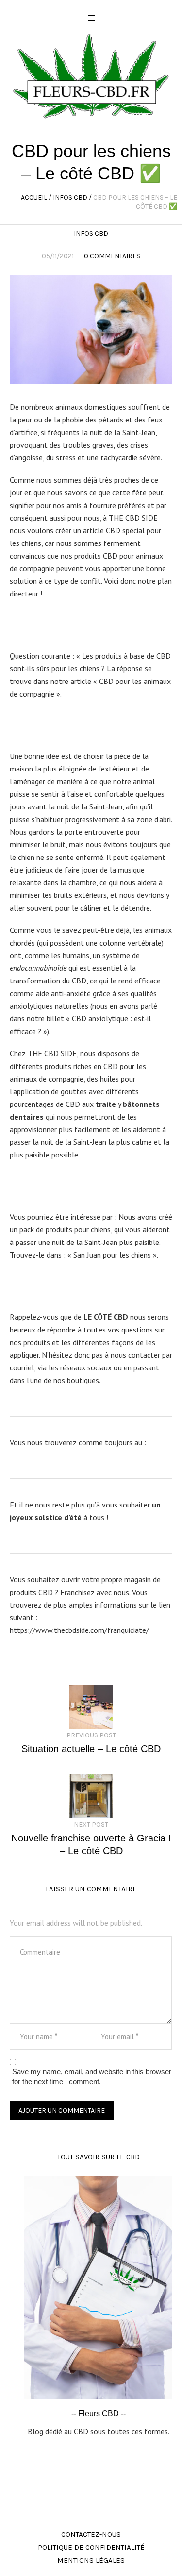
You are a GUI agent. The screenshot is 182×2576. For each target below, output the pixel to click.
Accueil (34, 198)
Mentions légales (91, 2560)
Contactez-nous (91, 2534)
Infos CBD (70, 198)
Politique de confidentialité (91, 2547)
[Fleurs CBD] (91, 75)
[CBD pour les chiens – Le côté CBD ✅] (91, 328)
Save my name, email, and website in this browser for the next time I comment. (92, 2077)
